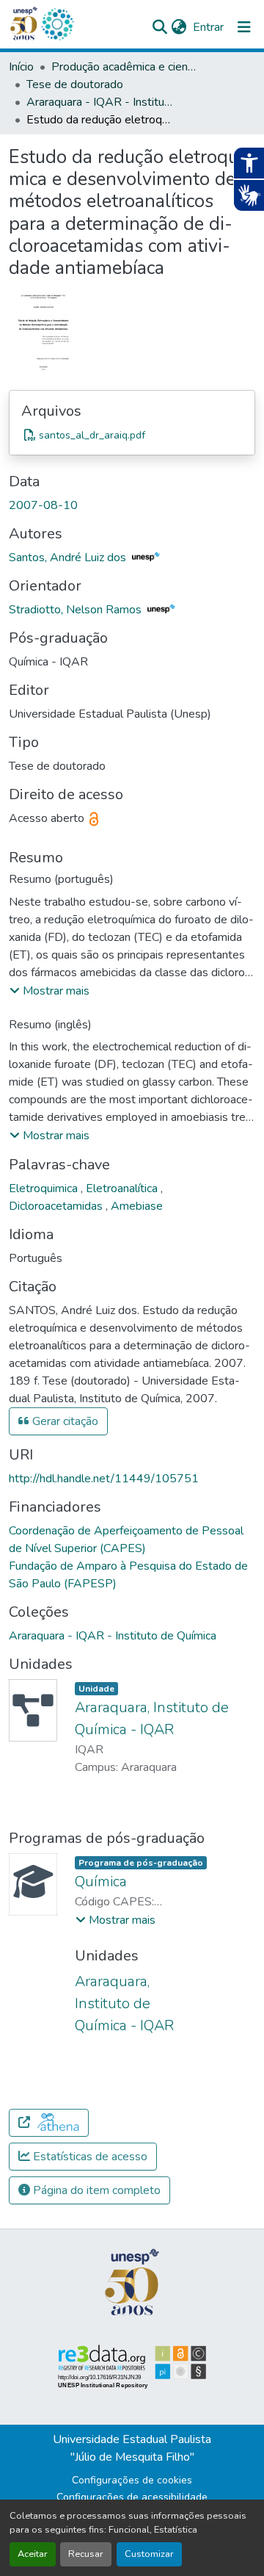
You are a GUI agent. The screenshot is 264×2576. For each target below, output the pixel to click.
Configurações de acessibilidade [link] (132, 2497)
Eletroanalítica (123, 1188)
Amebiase (137, 1206)
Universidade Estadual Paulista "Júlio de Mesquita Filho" (132, 2448)
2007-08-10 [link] (43, 505)
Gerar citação (64, 1421)
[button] (57, 24)
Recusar (86, 2554)
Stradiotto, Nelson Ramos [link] (77, 610)
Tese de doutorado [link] (75, 84)
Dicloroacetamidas (57, 1206)
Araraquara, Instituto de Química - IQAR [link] (124, 2003)
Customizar (149, 2554)
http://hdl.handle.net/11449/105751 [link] (104, 1479)
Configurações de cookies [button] (132, 2480)
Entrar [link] (208, 27)
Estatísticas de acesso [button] (89, 2157)
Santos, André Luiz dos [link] (69, 558)
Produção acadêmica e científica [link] (125, 67)
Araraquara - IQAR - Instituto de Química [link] (100, 102)
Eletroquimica (45, 1188)
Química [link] (101, 1882)
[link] (132, 435)
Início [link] (21, 67)
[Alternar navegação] (244, 27)
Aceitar (33, 2554)
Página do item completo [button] (95, 2190)
